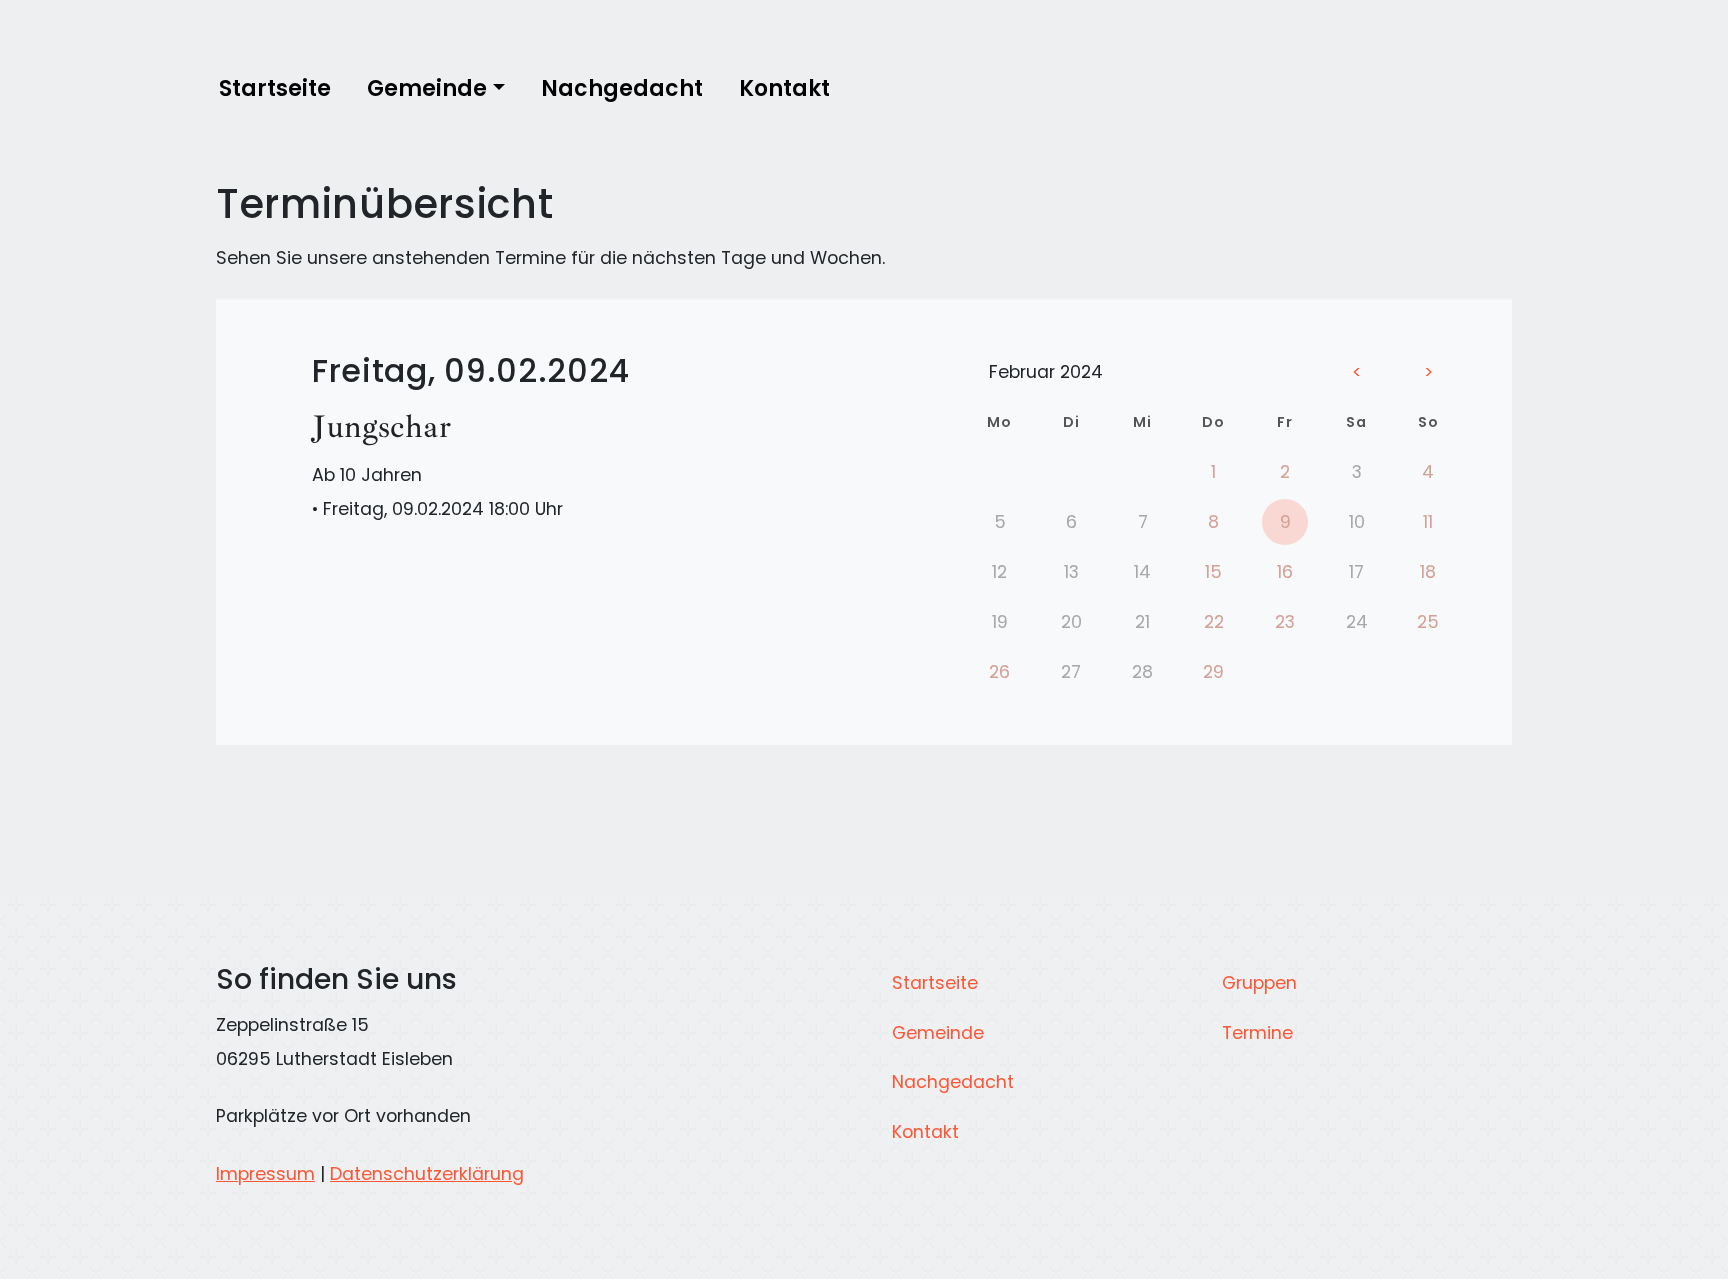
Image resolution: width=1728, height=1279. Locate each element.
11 (1428, 522)
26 (999, 672)
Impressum (265, 1174)
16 (1285, 572)
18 (1428, 572)
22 (1214, 622)
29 (1213, 672)
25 (1428, 622)
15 (1213, 572)
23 (1285, 622)
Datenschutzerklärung (427, 1174)
